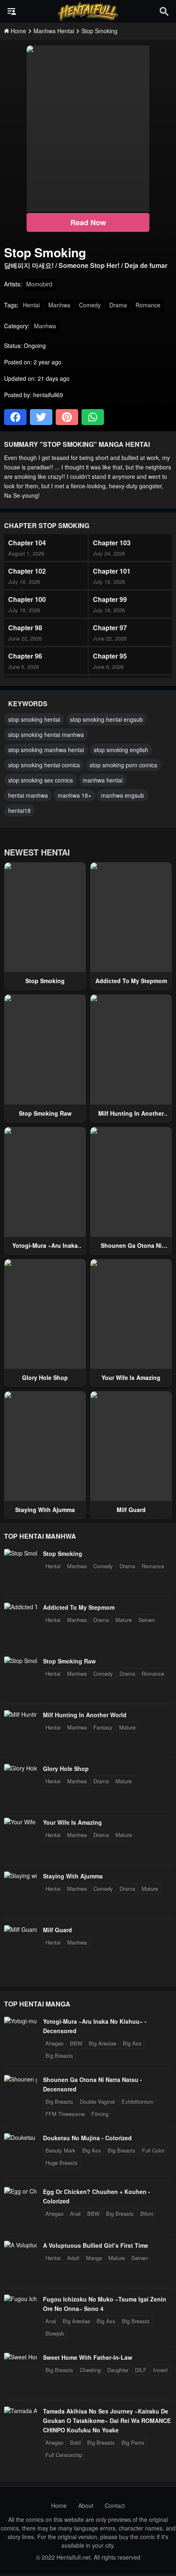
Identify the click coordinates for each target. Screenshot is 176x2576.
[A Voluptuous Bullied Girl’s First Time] (20, 2245)
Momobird (39, 284)
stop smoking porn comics (123, 765)
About (86, 2505)
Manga (94, 2258)
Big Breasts (59, 2056)
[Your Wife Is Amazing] (20, 1822)
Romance (148, 305)
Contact (115, 2505)
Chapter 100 (27, 599)
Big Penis (133, 2442)
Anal (75, 2213)
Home (59, 2505)
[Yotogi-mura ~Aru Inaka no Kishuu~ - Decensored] (20, 2021)
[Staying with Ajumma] (20, 1876)
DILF (141, 2370)
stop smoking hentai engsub (106, 719)
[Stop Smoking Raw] (20, 1661)
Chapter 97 (110, 628)
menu (12, 11)
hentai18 (19, 810)
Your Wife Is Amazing (131, 1377)
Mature (124, 1620)
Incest (160, 2370)
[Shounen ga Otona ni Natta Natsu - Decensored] (20, 2079)
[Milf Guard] (20, 1929)
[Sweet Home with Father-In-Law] (20, 2357)
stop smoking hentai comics (44, 765)
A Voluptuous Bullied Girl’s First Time (96, 2245)
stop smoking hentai (34, 719)
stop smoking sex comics (41, 780)
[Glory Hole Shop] (20, 1768)
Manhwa (59, 305)
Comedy (90, 305)
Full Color (153, 2150)
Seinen (147, 1620)
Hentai (31, 305)
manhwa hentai (103, 780)
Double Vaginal (97, 2101)
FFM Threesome (65, 2114)
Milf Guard (131, 1510)
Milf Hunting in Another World (85, 1715)
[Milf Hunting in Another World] (20, 1714)
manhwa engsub (123, 795)
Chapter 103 (112, 543)
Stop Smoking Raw (45, 1113)
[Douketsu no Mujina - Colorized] (20, 2137)
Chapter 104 (27, 543)
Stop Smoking (45, 981)
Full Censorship (64, 2455)
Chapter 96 (25, 656)
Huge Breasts (62, 2163)
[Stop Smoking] (20, 1553)
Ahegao (54, 2043)
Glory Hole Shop (45, 1377)
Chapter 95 (110, 656)
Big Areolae (103, 2043)
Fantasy (103, 1727)
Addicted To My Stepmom (131, 981)
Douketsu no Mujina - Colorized (87, 2138)
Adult (73, 2258)
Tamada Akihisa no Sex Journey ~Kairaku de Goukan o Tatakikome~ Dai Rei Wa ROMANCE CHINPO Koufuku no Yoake (107, 2420)
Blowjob (55, 2333)
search (164, 11)
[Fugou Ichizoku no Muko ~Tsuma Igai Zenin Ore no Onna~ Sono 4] (20, 2299)
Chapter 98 (25, 628)
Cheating (90, 2370)
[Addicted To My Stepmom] (20, 1607)
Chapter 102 (27, 571)
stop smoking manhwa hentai (46, 750)
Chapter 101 (112, 571)
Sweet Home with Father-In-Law (88, 2357)
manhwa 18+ (74, 795)
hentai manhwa (28, 795)
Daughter (118, 2370)
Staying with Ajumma (45, 1510)
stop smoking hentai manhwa (46, 734)
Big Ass (132, 2043)
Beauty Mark (61, 2150)
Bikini (147, 2213)
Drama (118, 305)
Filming (100, 2114)
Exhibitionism (138, 2101)
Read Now (88, 222)
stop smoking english (121, 750)
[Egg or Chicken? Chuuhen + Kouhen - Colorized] (20, 2191)
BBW (76, 2043)
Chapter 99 (110, 599)
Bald (75, 2442)
